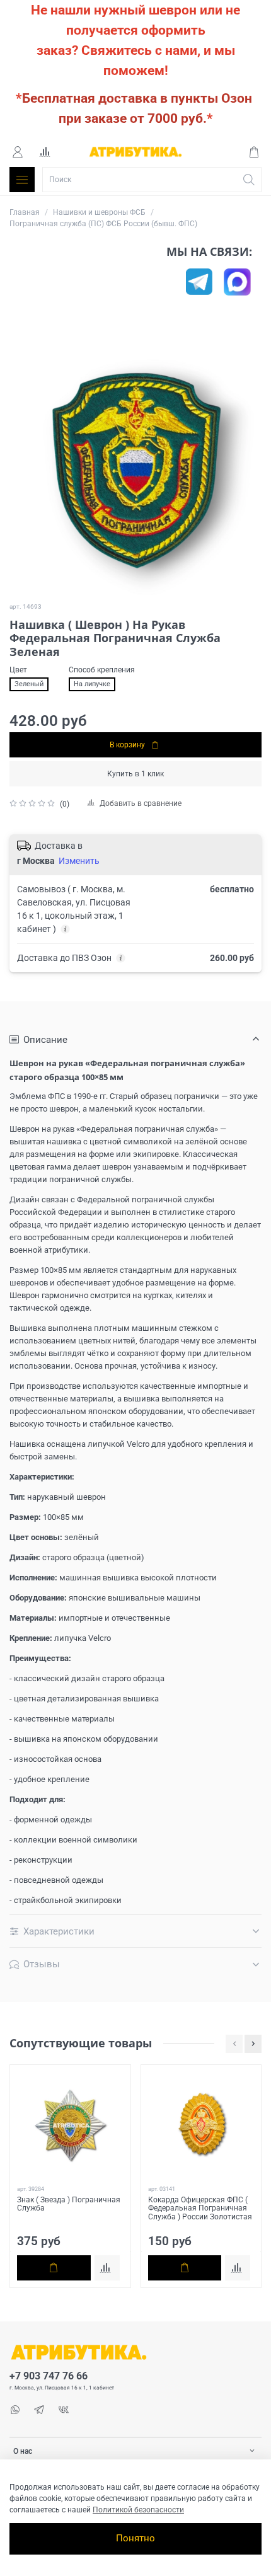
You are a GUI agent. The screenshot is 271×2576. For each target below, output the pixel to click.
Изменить (79, 861)
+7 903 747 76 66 (49, 2376)
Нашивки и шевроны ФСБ (99, 212)
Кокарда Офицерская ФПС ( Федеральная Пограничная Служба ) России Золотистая (200, 2208)
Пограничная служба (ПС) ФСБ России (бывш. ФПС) (103, 224)
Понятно (135, 2538)
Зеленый (29, 684)
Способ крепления (102, 670)
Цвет (18, 670)
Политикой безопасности (138, 2510)
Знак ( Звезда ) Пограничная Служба (69, 2204)
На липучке (92, 684)
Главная (25, 212)
